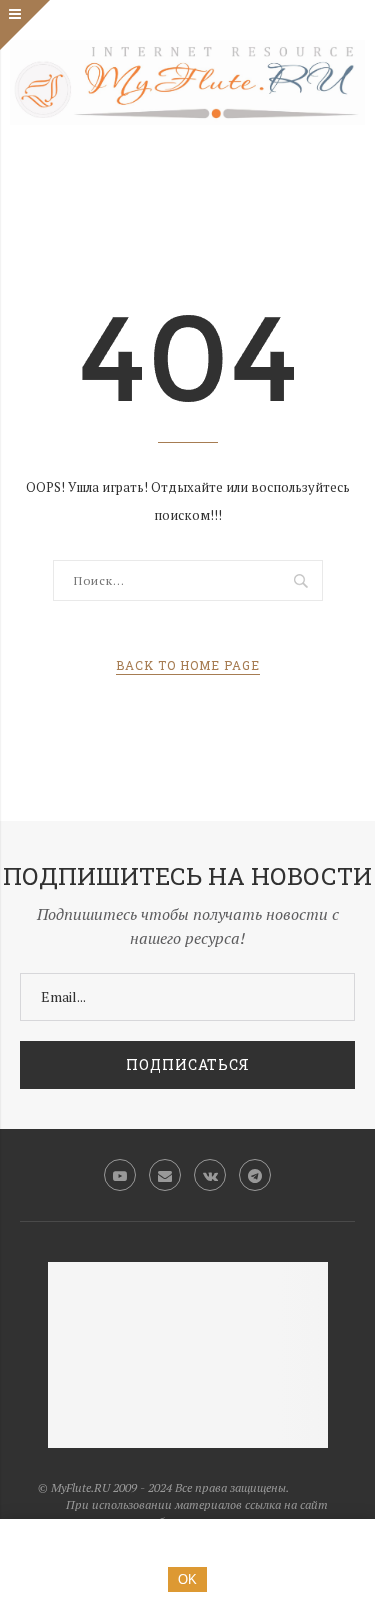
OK (187, 1579)
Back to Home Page (188, 665)
